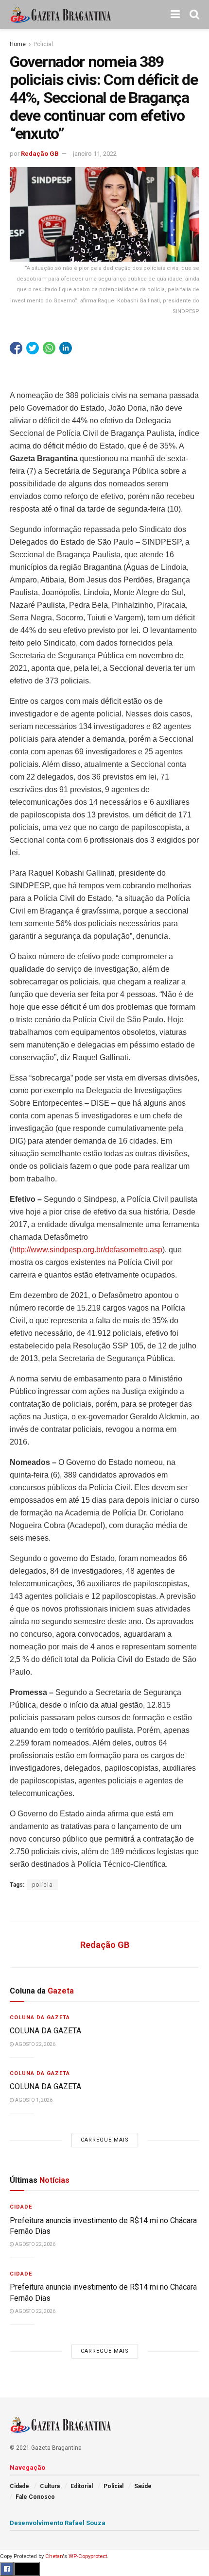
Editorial (82, 2486)
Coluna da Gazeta (40, 2018)
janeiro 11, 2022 (95, 154)
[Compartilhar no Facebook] (16, 348)
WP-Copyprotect (88, 2556)
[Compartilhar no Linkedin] (66, 348)
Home (18, 44)
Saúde (143, 2486)
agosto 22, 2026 (35, 2044)
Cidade (21, 2207)
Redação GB (40, 154)
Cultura (50, 2486)
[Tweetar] (33, 348)
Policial (43, 44)
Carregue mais (105, 2140)
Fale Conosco (35, 2497)
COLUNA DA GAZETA (45, 2031)
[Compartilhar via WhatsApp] (49, 348)
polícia (43, 1885)
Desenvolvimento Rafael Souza (58, 2523)
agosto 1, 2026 (33, 2100)
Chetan (54, 2556)
